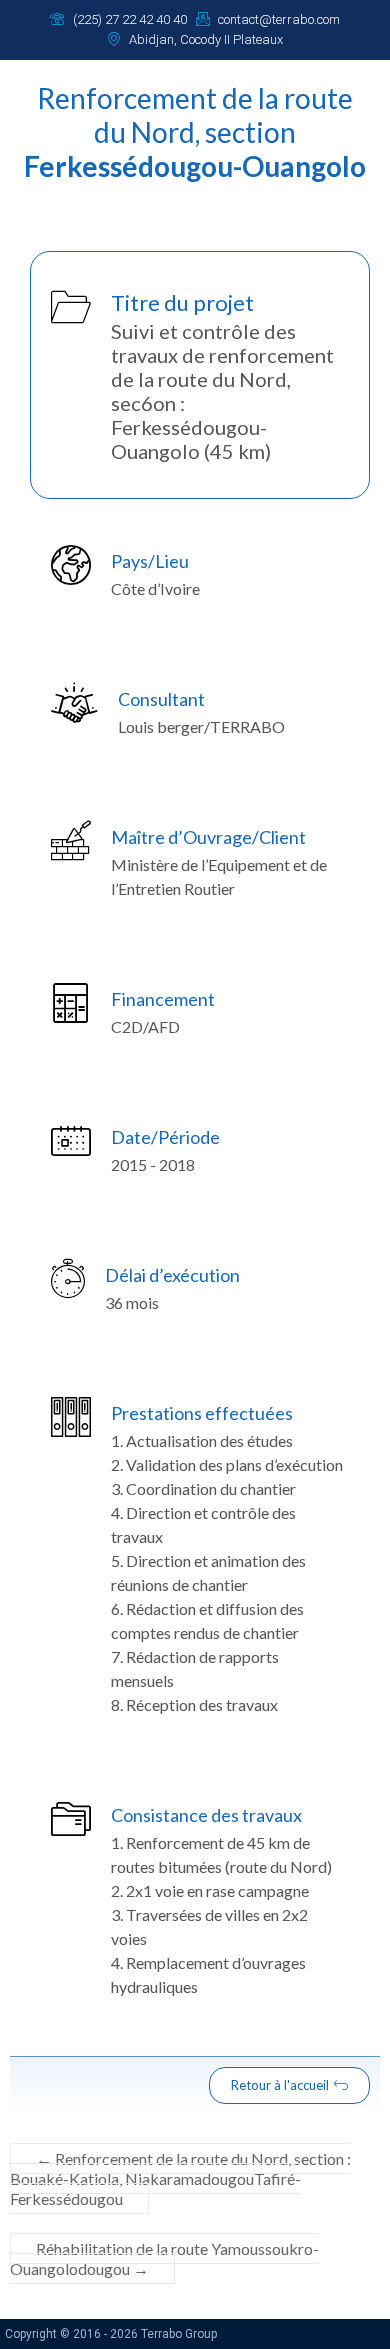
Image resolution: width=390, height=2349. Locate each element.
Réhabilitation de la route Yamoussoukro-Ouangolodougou (164, 2258)
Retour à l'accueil (280, 2085)
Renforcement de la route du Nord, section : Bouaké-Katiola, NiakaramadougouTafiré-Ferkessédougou (180, 2178)
